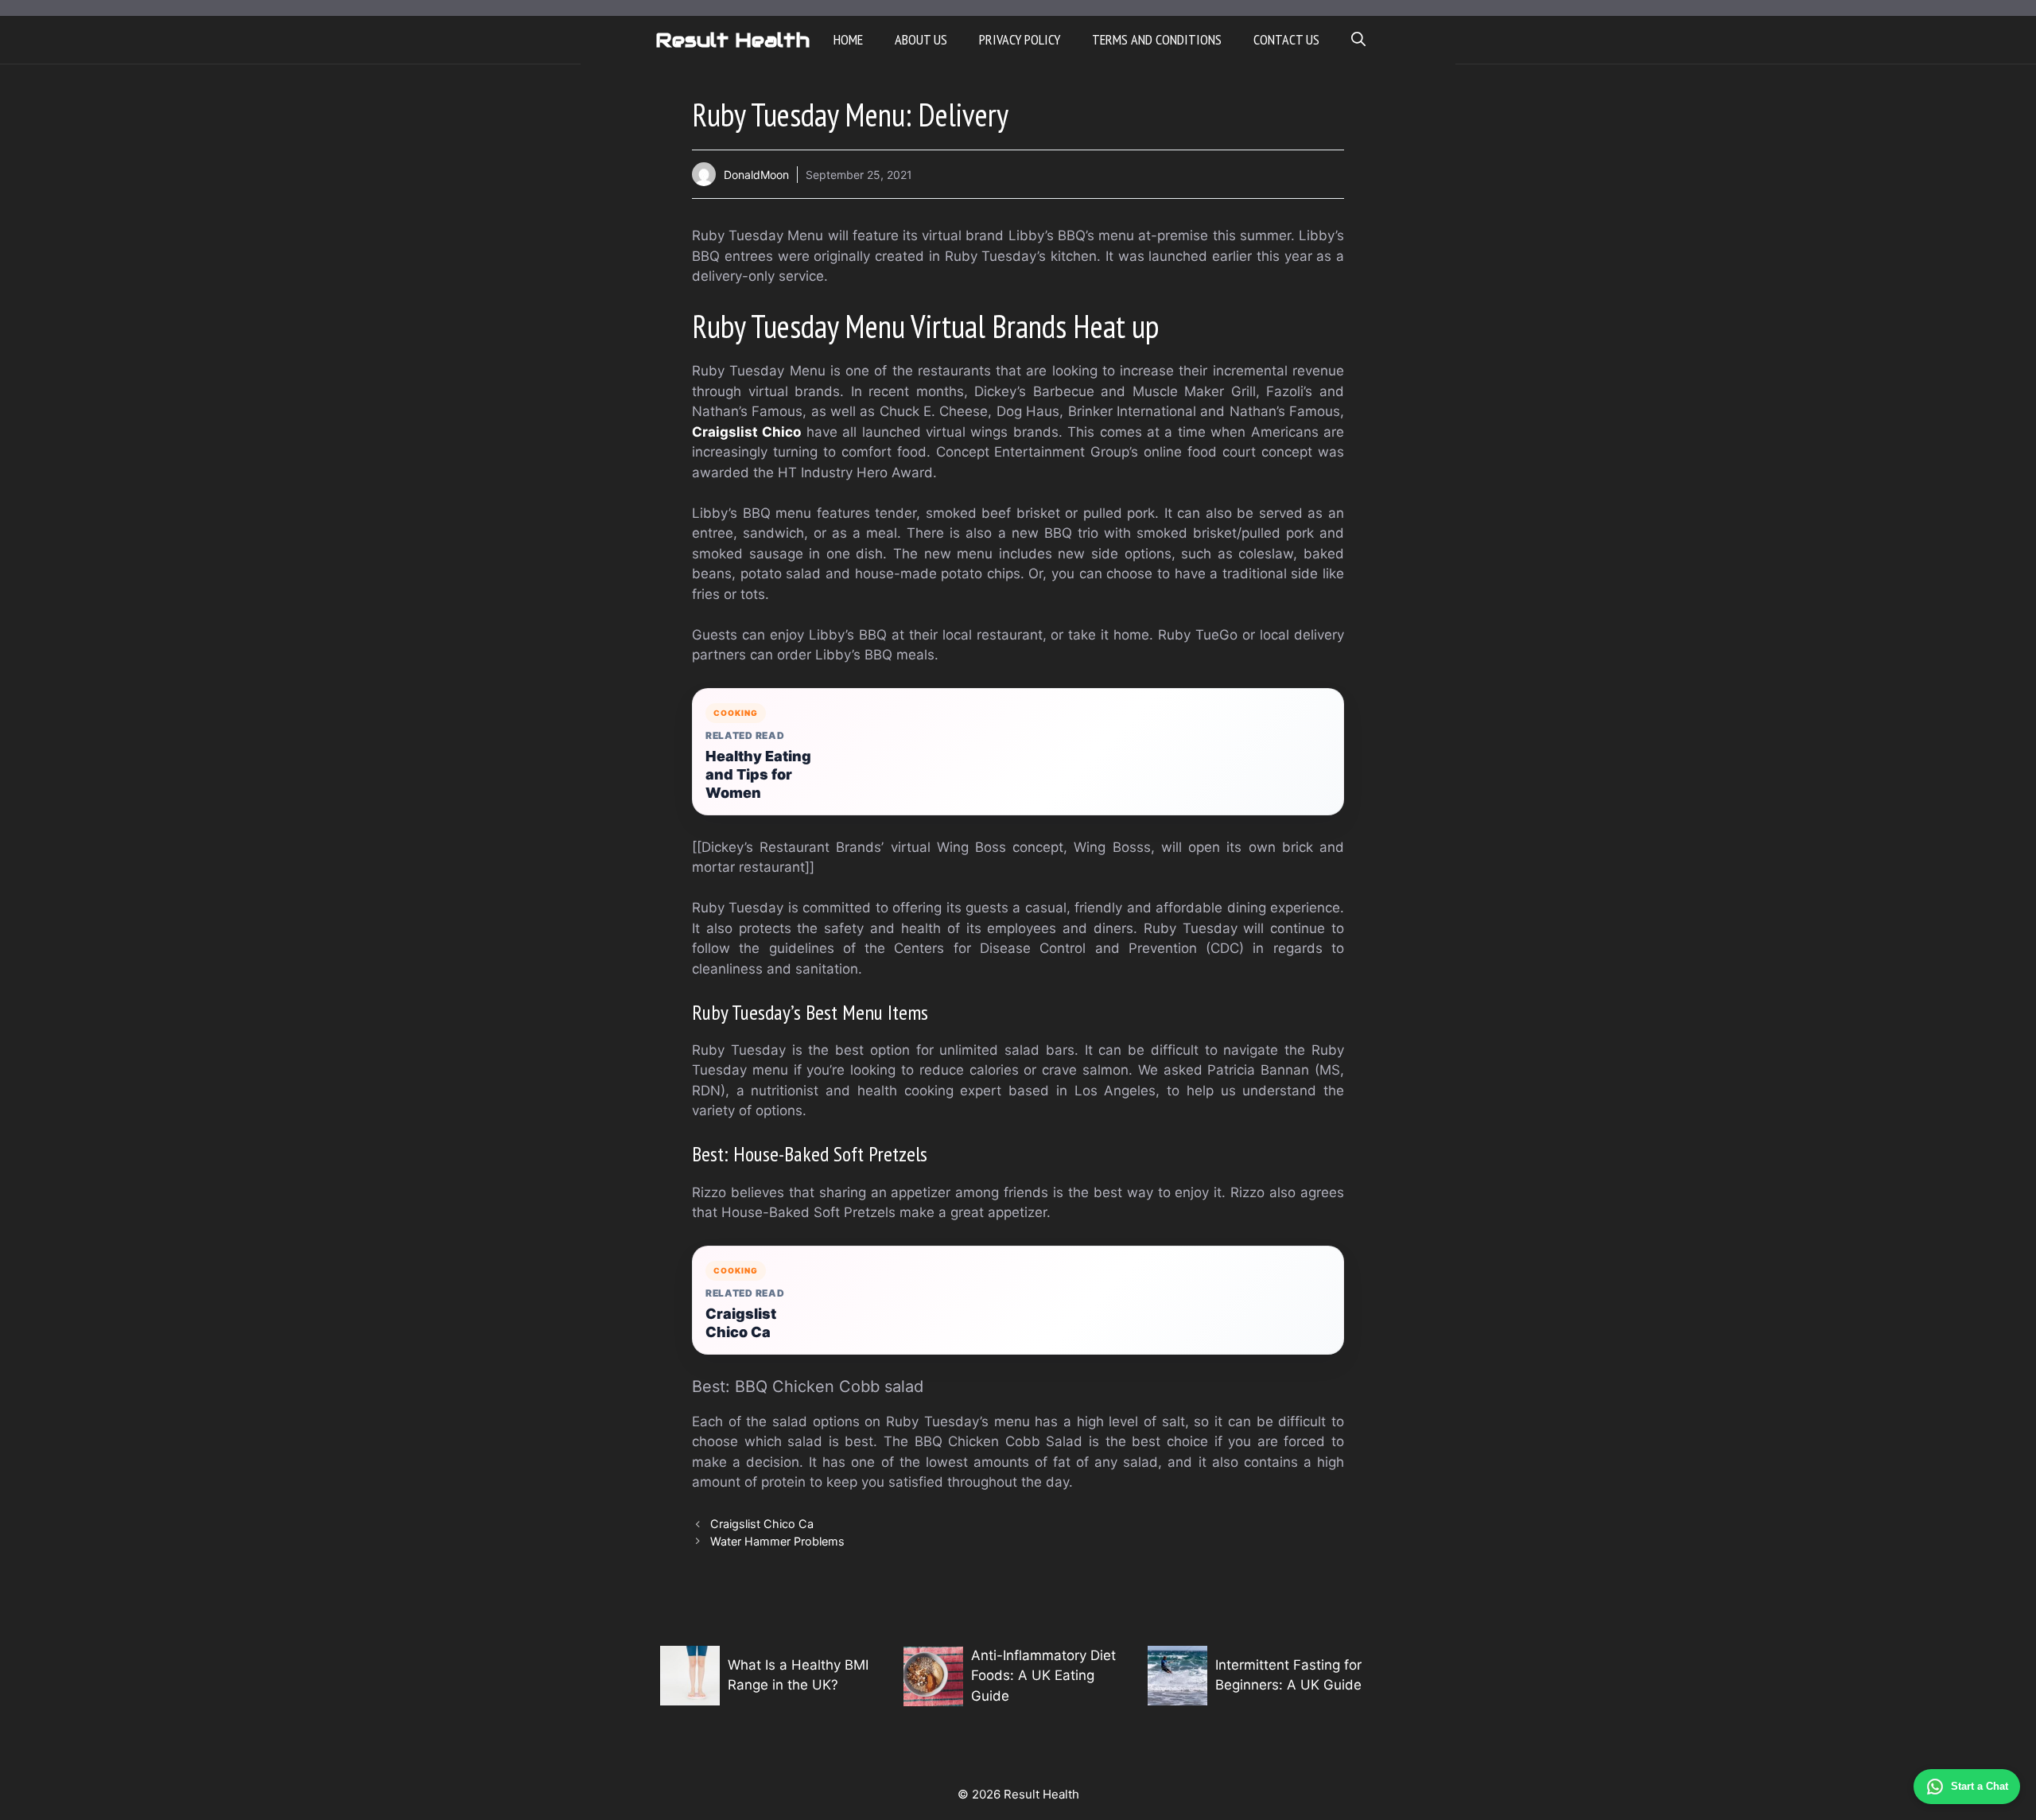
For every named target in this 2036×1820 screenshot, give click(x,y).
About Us (921, 39)
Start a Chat (1980, 1786)
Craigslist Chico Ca (741, 1323)
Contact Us (1286, 39)
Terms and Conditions (1157, 39)
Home (848, 39)
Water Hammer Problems (777, 1541)
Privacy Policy (1020, 39)
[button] (1358, 40)
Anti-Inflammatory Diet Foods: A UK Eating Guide (1043, 1676)
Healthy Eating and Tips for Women (758, 774)
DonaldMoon (756, 175)
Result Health (732, 40)
